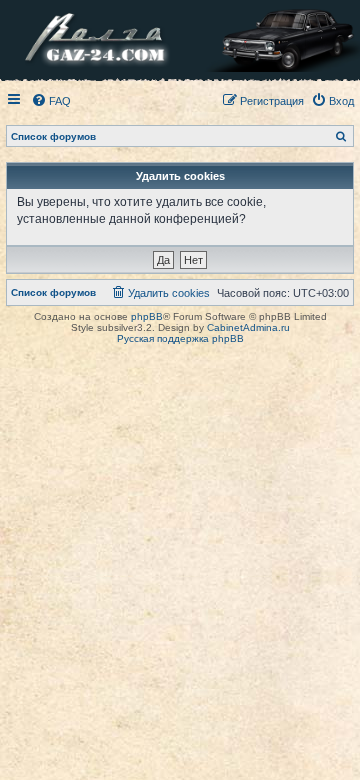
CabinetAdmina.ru (248, 327)
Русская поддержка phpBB (180, 338)
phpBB (147, 316)
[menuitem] (51, 101)
